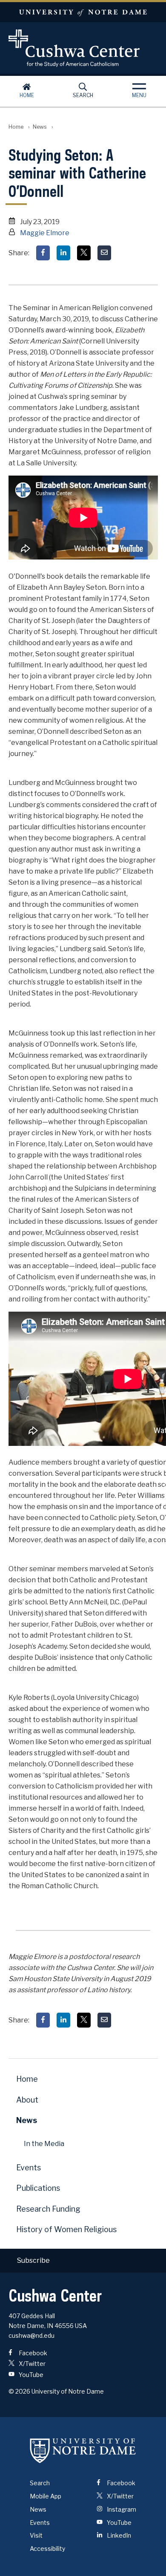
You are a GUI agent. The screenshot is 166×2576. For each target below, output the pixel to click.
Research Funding (48, 2209)
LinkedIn (118, 2535)
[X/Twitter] (84, 253)
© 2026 (19, 2391)
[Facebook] (43, 253)
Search (83, 95)
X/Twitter (31, 2364)
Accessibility (47, 2549)
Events (29, 2168)
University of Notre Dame (83, 12)
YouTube (30, 2375)
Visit (36, 2535)
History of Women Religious (66, 2229)
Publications (38, 2188)
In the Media (44, 2144)
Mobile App (46, 2496)
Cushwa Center (83, 48)
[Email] (104, 253)
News (40, 127)
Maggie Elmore (45, 233)
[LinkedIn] (63, 253)
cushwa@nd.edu (31, 2335)
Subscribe (33, 2260)
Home (27, 95)
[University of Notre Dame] (83, 2450)
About (27, 2100)
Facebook (32, 2353)
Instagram (121, 2509)
